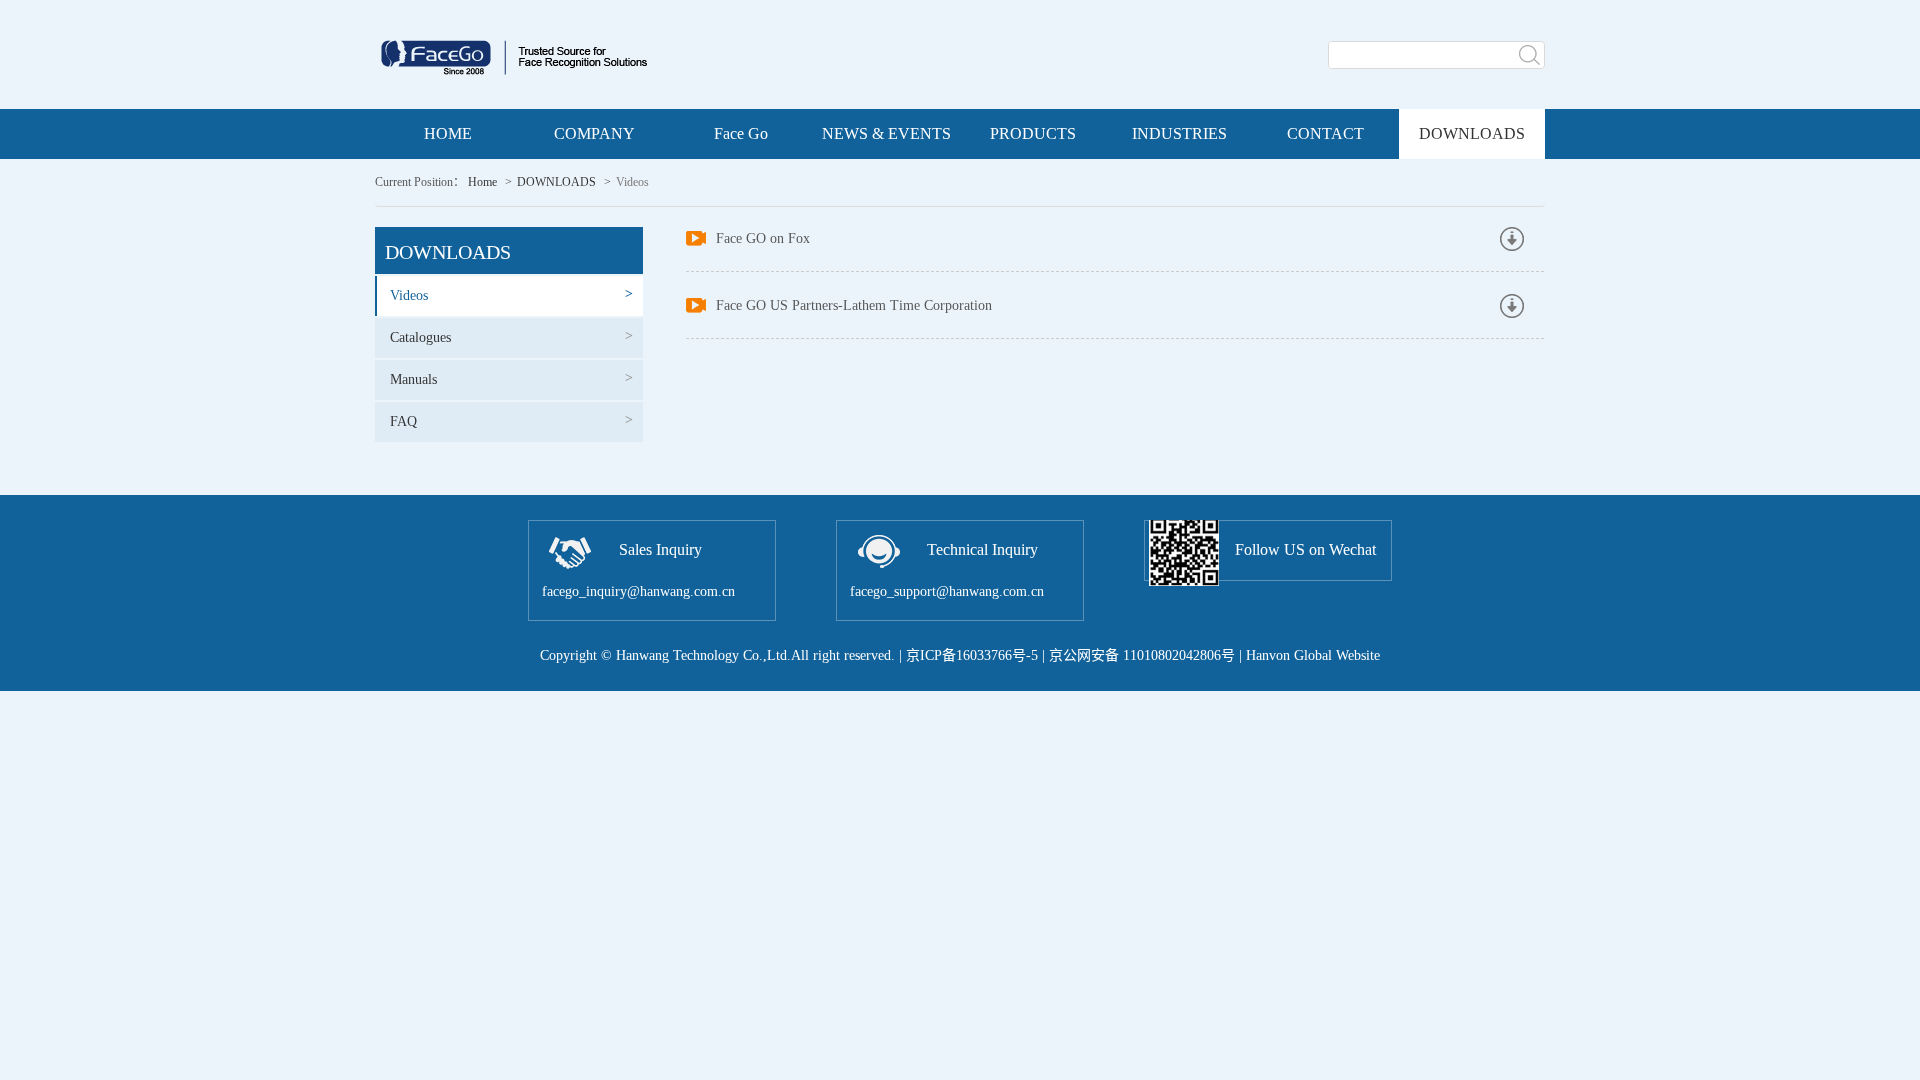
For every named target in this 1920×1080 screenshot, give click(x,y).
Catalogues (511, 336)
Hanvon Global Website (1313, 655)
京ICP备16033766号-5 (972, 655)
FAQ (511, 420)
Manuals (511, 378)
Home (482, 182)
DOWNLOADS (556, 182)
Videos (511, 294)
